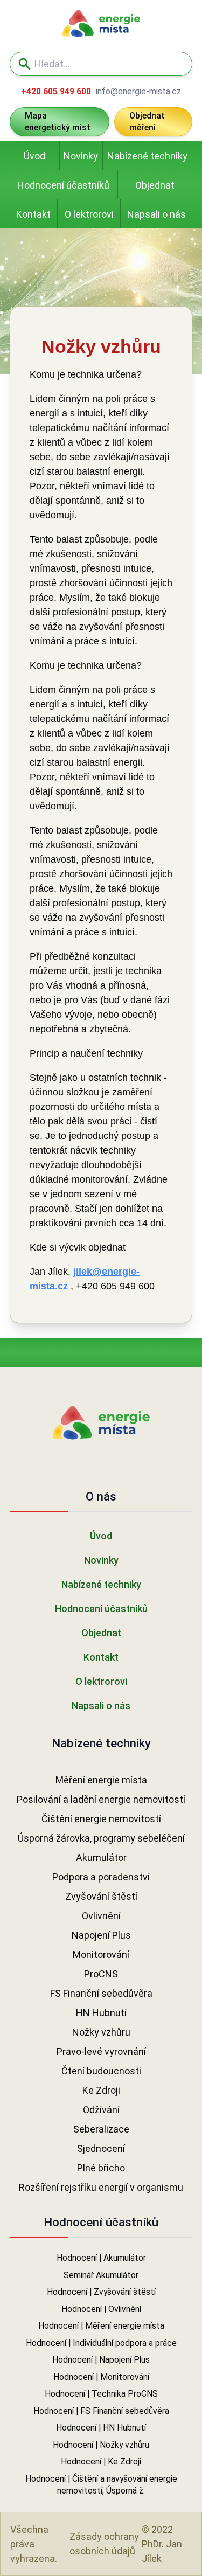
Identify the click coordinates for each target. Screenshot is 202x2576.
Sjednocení (101, 2148)
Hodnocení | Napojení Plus (101, 2360)
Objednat (155, 185)
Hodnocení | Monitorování (101, 2377)
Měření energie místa (101, 1780)
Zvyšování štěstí (101, 1896)
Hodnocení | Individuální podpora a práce (101, 2343)
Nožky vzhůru (101, 2032)
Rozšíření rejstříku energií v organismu (101, 2187)
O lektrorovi (89, 214)
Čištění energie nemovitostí (101, 1819)
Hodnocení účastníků (63, 185)
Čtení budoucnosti (101, 2071)
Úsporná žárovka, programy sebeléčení (101, 1838)
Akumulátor (101, 1858)
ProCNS (101, 1974)
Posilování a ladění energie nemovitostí (101, 1799)
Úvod (34, 156)
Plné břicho (101, 2168)
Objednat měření (147, 122)
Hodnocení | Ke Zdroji (101, 2462)
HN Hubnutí (101, 2013)
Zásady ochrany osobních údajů (104, 2544)
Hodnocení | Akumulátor (101, 2258)
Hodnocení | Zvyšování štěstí (101, 2292)
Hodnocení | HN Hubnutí (101, 2428)
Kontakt (33, 214)
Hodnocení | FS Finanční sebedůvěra (101, 2411)
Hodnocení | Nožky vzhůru (101, 2445)
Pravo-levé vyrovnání (101, 2051)
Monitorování (101, 1954)
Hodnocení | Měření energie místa (101, 2326)
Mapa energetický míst (58, 122)
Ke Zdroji (101, 2090)
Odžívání (101, 2110)
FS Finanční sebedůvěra (101, 1993)
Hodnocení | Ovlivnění (101, 2309)
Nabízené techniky (147, 156)
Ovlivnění (101, 1916)
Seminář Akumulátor (101, 2275)
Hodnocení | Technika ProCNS (101, 2394)
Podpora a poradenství (101, 1877)
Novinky (81, 156)
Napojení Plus (101, 1935)
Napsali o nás (156, 214)
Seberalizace (101, 2129)
